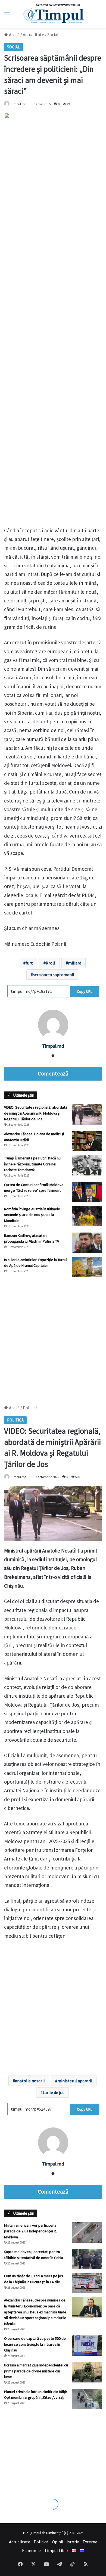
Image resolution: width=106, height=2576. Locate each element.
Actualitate (33, 35)
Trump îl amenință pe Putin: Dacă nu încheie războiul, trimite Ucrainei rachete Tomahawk (32, 1164)
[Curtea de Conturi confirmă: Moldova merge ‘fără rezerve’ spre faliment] (87, 1192)
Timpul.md (19, 104)
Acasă (14, 35)
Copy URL (85, 991)
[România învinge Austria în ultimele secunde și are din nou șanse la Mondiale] (87, 1216)
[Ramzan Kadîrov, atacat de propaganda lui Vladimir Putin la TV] (87, 1243)
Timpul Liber (56, 2550)
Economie (31, 2550)
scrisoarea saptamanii (53, 975)
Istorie (73, 2542)
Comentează (53, 1074)
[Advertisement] (53, 1338)
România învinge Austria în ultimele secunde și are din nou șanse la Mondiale (32, 1215)
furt (29, 963)
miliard (75, 963)
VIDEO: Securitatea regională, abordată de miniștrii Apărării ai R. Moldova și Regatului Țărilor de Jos (36, 1113)
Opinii (57, 2542)
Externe (90, 2542)
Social (53, 35)
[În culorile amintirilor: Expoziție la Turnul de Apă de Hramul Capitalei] (87, 1267)
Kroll (50, 963)
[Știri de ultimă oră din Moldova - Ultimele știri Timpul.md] (53, 14)
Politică (41, 2542)
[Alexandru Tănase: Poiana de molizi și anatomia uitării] (87, 1141)
